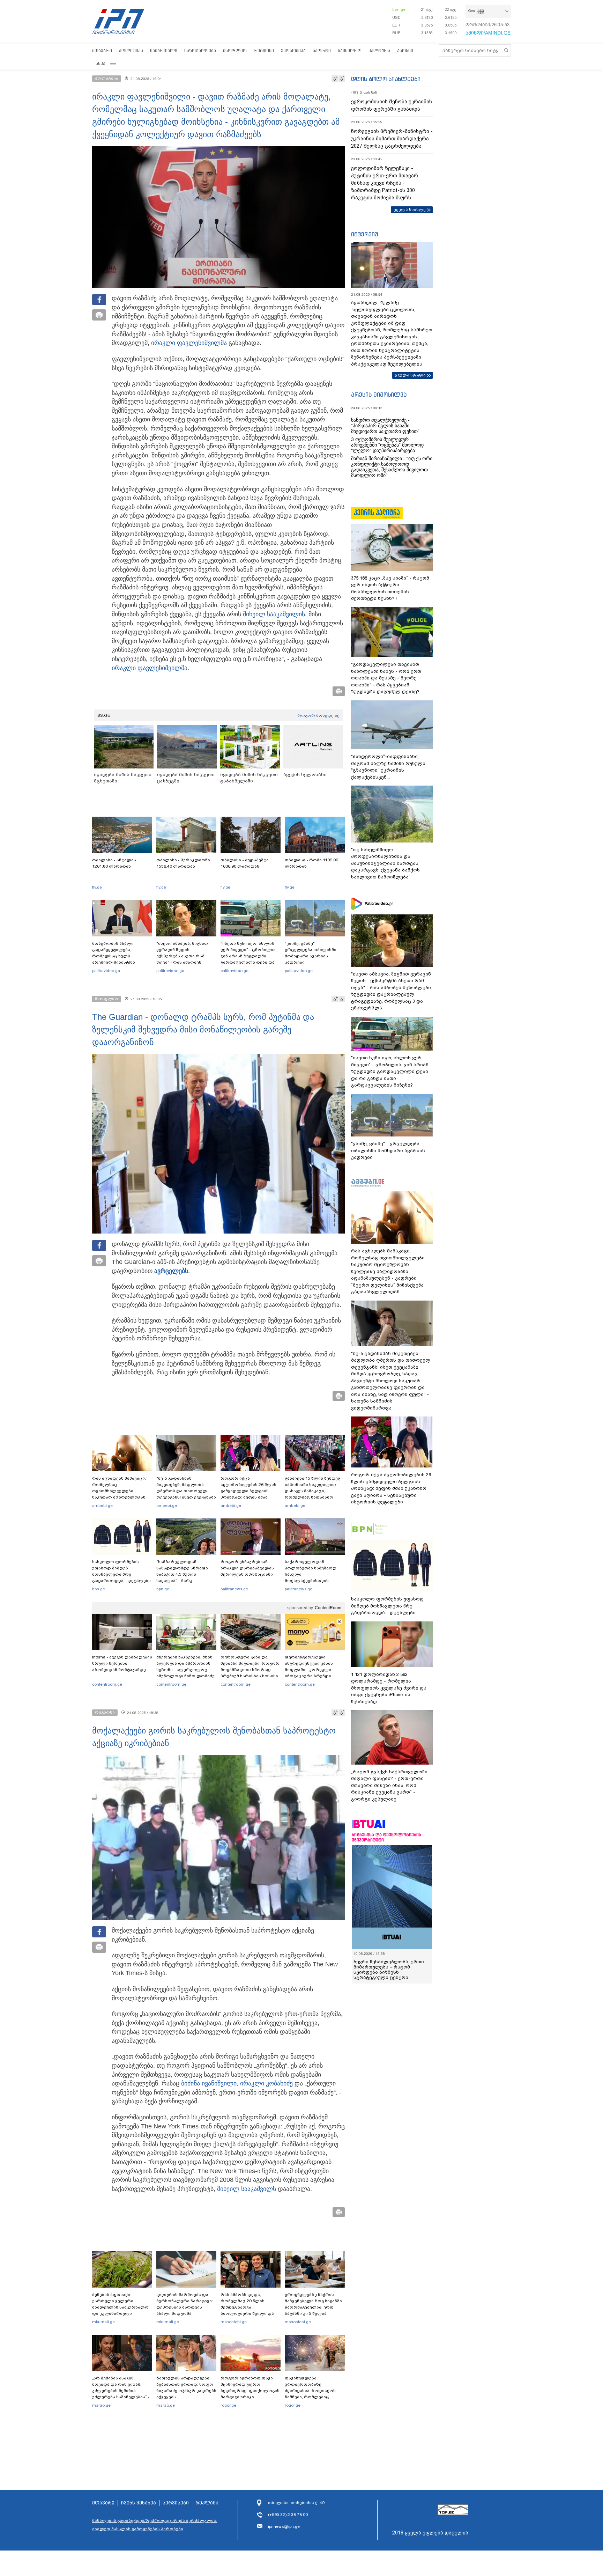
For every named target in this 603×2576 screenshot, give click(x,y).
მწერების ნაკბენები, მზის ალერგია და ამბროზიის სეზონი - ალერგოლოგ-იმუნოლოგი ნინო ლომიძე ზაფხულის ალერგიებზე (185, 1670)
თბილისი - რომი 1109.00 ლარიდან (311, 863)
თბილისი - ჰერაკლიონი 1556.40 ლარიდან (183, 863)
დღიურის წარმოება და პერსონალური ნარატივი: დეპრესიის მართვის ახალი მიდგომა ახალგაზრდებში (185, 2307)
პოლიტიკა (131, 50)
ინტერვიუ (365, 234)
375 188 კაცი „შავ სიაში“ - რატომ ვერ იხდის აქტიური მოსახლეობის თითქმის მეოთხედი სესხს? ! (390, 588)
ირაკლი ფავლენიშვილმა (189, 343)
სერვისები (176, 2503)
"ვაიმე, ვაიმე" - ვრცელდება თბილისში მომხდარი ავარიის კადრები (311, 953)
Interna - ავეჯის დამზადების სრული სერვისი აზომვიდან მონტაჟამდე (122, 1663)
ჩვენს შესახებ (139, 2503)
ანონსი (405, 50)
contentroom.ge (107, 1684)
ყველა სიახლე (410, 209)
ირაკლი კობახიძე (266, 2083)
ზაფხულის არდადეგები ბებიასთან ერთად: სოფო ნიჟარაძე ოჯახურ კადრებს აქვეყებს (186, 2387)
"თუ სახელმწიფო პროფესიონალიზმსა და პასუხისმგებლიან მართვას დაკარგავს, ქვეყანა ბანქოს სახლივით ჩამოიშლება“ (385, 863)
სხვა (100, 63)
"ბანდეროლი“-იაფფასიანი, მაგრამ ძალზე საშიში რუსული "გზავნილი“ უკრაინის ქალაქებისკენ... (388, 767)
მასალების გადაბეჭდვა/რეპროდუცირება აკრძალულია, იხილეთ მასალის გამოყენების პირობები (155, 2525)
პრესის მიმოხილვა (379, 395)
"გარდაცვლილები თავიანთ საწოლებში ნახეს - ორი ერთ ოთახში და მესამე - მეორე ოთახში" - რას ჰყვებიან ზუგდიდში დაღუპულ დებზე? (386, 678)
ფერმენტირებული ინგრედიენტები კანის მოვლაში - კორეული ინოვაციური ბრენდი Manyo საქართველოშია (311, 1670)
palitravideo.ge (106, 971)
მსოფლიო (235, 50)
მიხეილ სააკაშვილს (247, 2189)
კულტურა (379, 50)
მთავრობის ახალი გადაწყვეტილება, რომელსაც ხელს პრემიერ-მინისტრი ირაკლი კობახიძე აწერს (120, 956)
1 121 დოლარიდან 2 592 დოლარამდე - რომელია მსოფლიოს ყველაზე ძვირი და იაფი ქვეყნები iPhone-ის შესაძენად (389, 1688)
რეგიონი (264, 50)
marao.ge (101, 2405)
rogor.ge (228, 2405)
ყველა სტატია (410, 375)
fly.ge (97, 887)
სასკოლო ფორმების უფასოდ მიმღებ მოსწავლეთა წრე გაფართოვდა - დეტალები (121, 1571)
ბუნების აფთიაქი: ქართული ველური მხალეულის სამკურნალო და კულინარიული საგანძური (120, 2307)
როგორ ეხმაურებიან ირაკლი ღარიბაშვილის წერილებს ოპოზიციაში (247, 1568)
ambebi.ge (102, 1506)
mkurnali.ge (103, 2322)
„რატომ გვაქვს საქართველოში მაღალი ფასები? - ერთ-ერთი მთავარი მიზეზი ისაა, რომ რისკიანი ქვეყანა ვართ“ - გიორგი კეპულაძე (389, 1785)
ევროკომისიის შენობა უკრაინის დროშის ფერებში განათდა (392, 105)
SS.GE (104, 715)
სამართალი (164, 50)
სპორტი (322, 50)
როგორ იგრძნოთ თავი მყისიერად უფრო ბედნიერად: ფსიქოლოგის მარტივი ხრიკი (250, 2387)
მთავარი (102, 50)
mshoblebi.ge (234, 2322)
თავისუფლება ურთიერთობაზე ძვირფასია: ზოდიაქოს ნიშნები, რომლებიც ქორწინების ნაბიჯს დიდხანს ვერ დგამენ (310, 2394)
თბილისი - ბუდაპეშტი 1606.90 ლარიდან (245, 863)
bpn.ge (399, 9)
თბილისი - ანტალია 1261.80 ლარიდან (114, 863)
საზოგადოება (200, 50)
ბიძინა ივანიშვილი (209, 2083)
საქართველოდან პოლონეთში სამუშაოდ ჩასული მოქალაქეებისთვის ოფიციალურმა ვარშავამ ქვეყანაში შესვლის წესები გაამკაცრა (314, 1581)
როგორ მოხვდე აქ (318, 715)
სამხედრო (350, 50)
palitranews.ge (234, 1589)
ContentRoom (328, 1608)
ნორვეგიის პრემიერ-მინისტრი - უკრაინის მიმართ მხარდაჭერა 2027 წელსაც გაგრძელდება (392, 139)
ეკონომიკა (293, 50)
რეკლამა (207, 2503)
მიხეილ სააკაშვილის (274, 614)
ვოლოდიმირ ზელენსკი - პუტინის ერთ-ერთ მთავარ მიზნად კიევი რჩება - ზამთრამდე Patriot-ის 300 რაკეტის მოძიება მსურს (385, 183)
